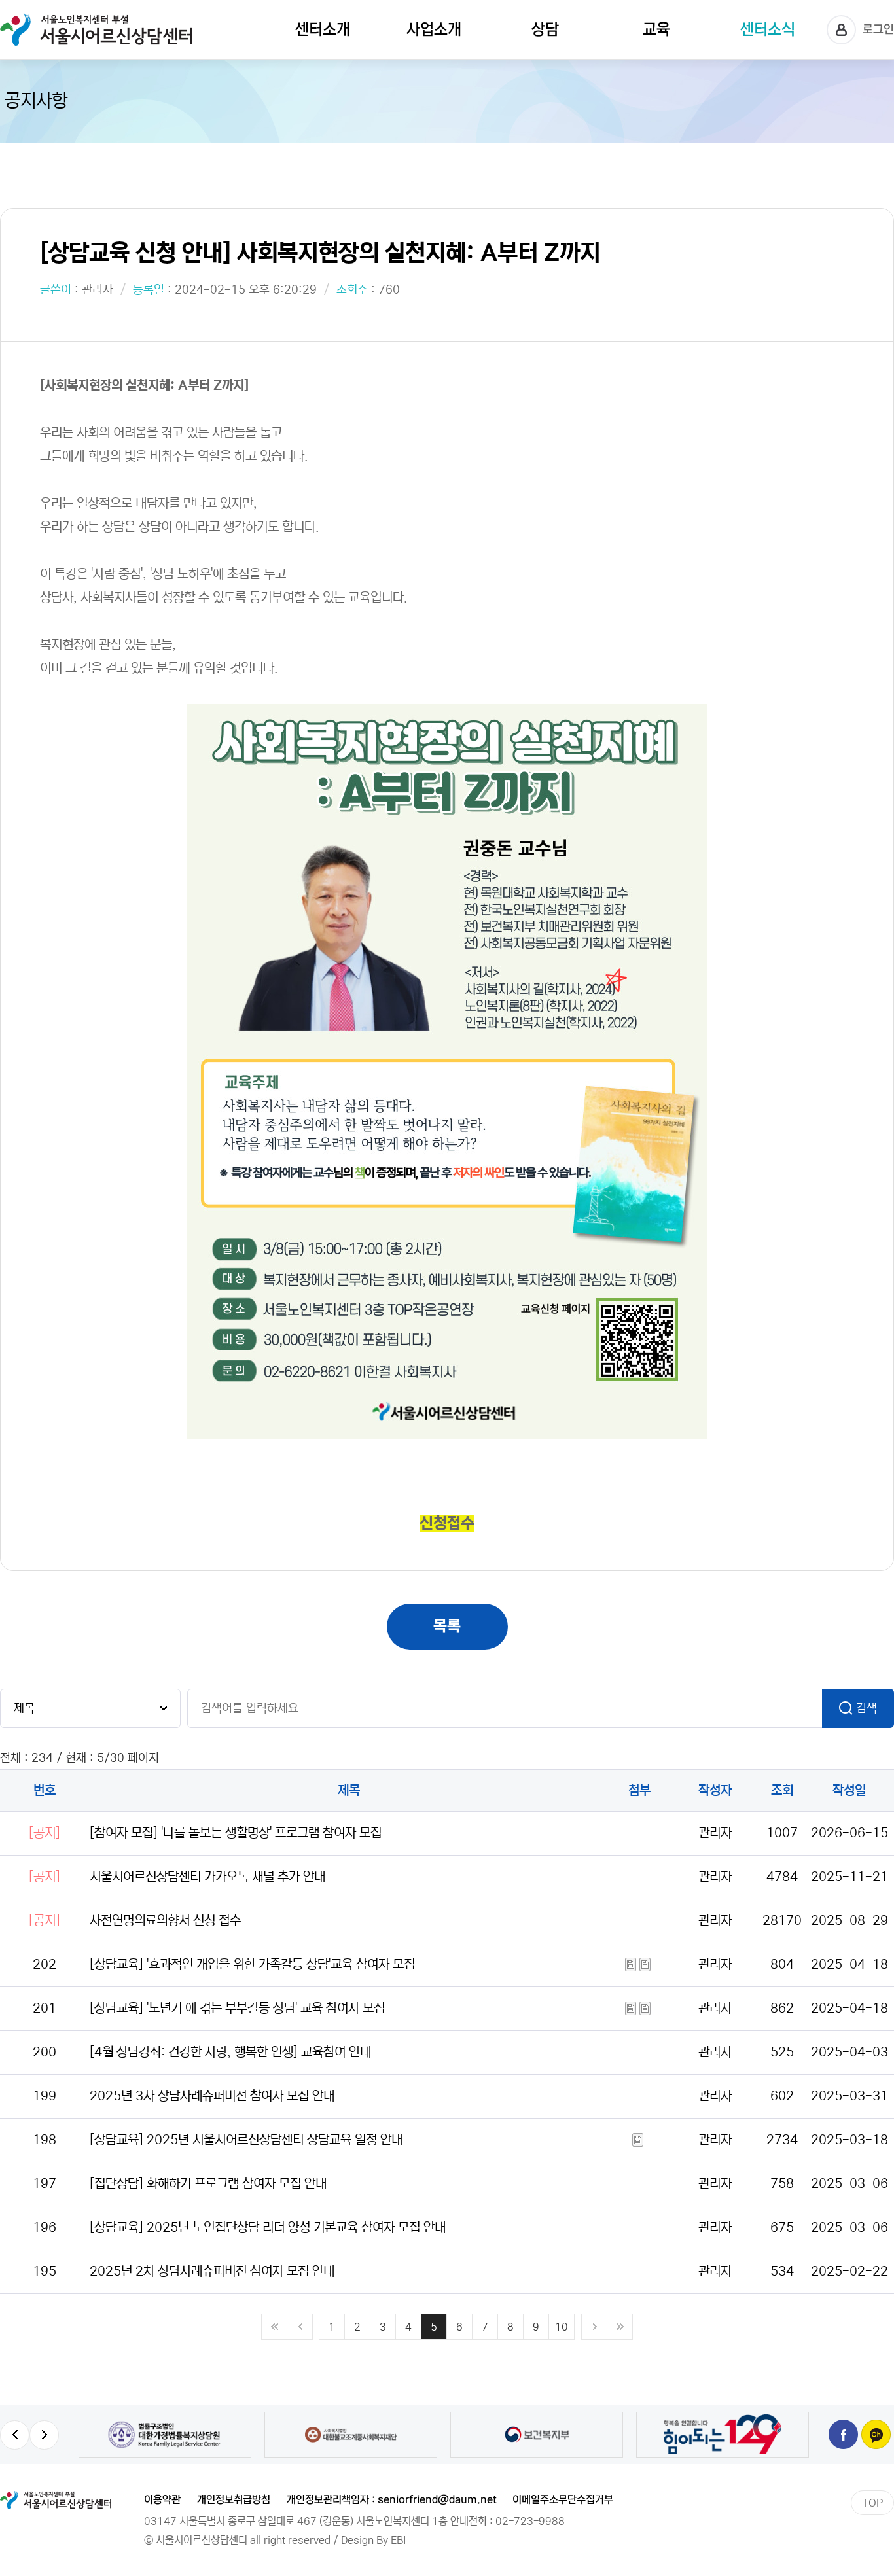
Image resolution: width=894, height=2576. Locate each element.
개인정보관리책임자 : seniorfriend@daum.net (391, 2499)
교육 (656, 30)
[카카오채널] (876, 2434)
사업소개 (434, 30)
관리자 (98, 290)
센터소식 (768, 30)
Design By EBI (374, 2540)
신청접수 (447, 1524)
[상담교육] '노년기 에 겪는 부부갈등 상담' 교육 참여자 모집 (237, 2008)
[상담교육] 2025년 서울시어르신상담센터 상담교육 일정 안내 (246, 2140)
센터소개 (323, 30)
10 (562, 2327)
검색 (867, 1708)
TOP (872, 2503)
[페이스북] (843, 2434)
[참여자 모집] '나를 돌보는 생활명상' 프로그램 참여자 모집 (236, 1833)
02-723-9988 (530, 2521)
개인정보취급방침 (234, 2499)
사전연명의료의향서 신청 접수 (165, 1921)
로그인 (878, 29)
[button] (15, 2435)
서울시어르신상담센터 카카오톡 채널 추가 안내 (207, 1877)
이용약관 (162, 2499)
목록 (447, 1626)
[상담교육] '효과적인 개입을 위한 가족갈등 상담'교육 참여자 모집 (252, 1965)
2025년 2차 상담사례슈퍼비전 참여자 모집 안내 (212, 2271)
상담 (545, 30)
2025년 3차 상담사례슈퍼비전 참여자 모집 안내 (212, 2096)
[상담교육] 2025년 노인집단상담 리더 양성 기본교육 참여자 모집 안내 (268, 2228)
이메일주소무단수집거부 (563, 2499)
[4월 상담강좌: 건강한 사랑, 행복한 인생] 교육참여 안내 (230, 2052)
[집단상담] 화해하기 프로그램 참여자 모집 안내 (208, 2184)
